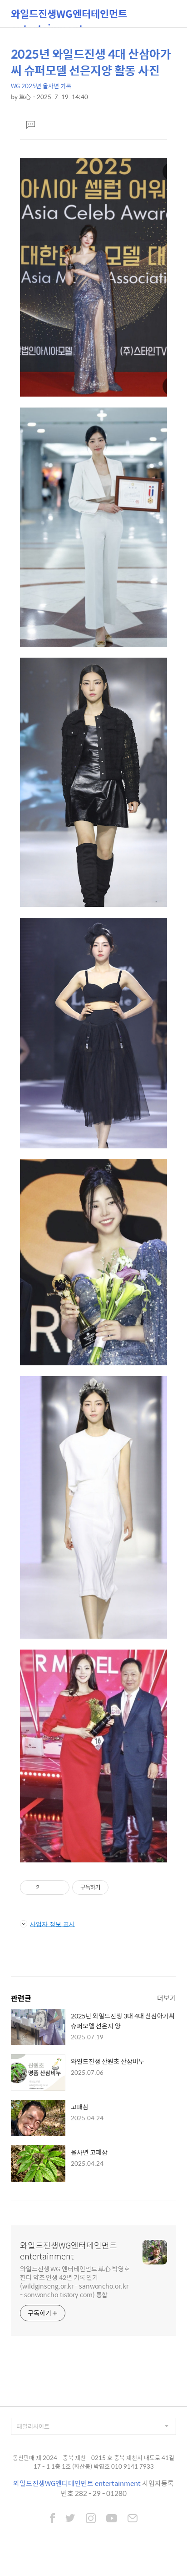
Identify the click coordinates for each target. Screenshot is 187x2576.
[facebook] (52, 2519)
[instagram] (91, 2519)
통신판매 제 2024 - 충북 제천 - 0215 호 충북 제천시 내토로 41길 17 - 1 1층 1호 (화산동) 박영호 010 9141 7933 (93, 2462)
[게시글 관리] (59, 1887)
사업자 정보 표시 (52, 1924)
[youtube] (112, 2519)
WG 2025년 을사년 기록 (41, 86)
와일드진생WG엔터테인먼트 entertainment (69, 17)
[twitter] (70, 2519)
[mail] (133, 2519)
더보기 (167, 1998)
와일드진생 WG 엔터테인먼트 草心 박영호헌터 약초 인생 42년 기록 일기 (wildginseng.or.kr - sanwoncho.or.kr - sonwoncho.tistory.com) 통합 (75, 2281)
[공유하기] (48, 1887)
